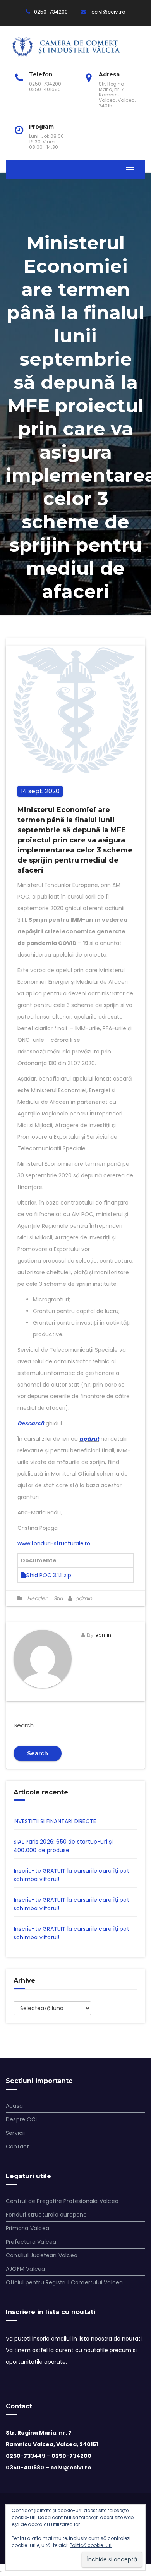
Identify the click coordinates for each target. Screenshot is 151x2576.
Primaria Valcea (27, 2228)
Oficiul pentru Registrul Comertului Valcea (64, 2282)
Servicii (15, 2133)
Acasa (14, 2106)
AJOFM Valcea (25, 2269)
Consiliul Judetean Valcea (42, 2255)
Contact (17, 2146)
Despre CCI (21, 2119)
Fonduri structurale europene (46, 2215)
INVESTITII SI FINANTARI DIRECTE (55, 1821)
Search (38, 1753)
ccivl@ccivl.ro (108, 12)
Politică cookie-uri (91, 2545)
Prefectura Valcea (31, 2242)
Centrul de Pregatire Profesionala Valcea (62, 2201)
